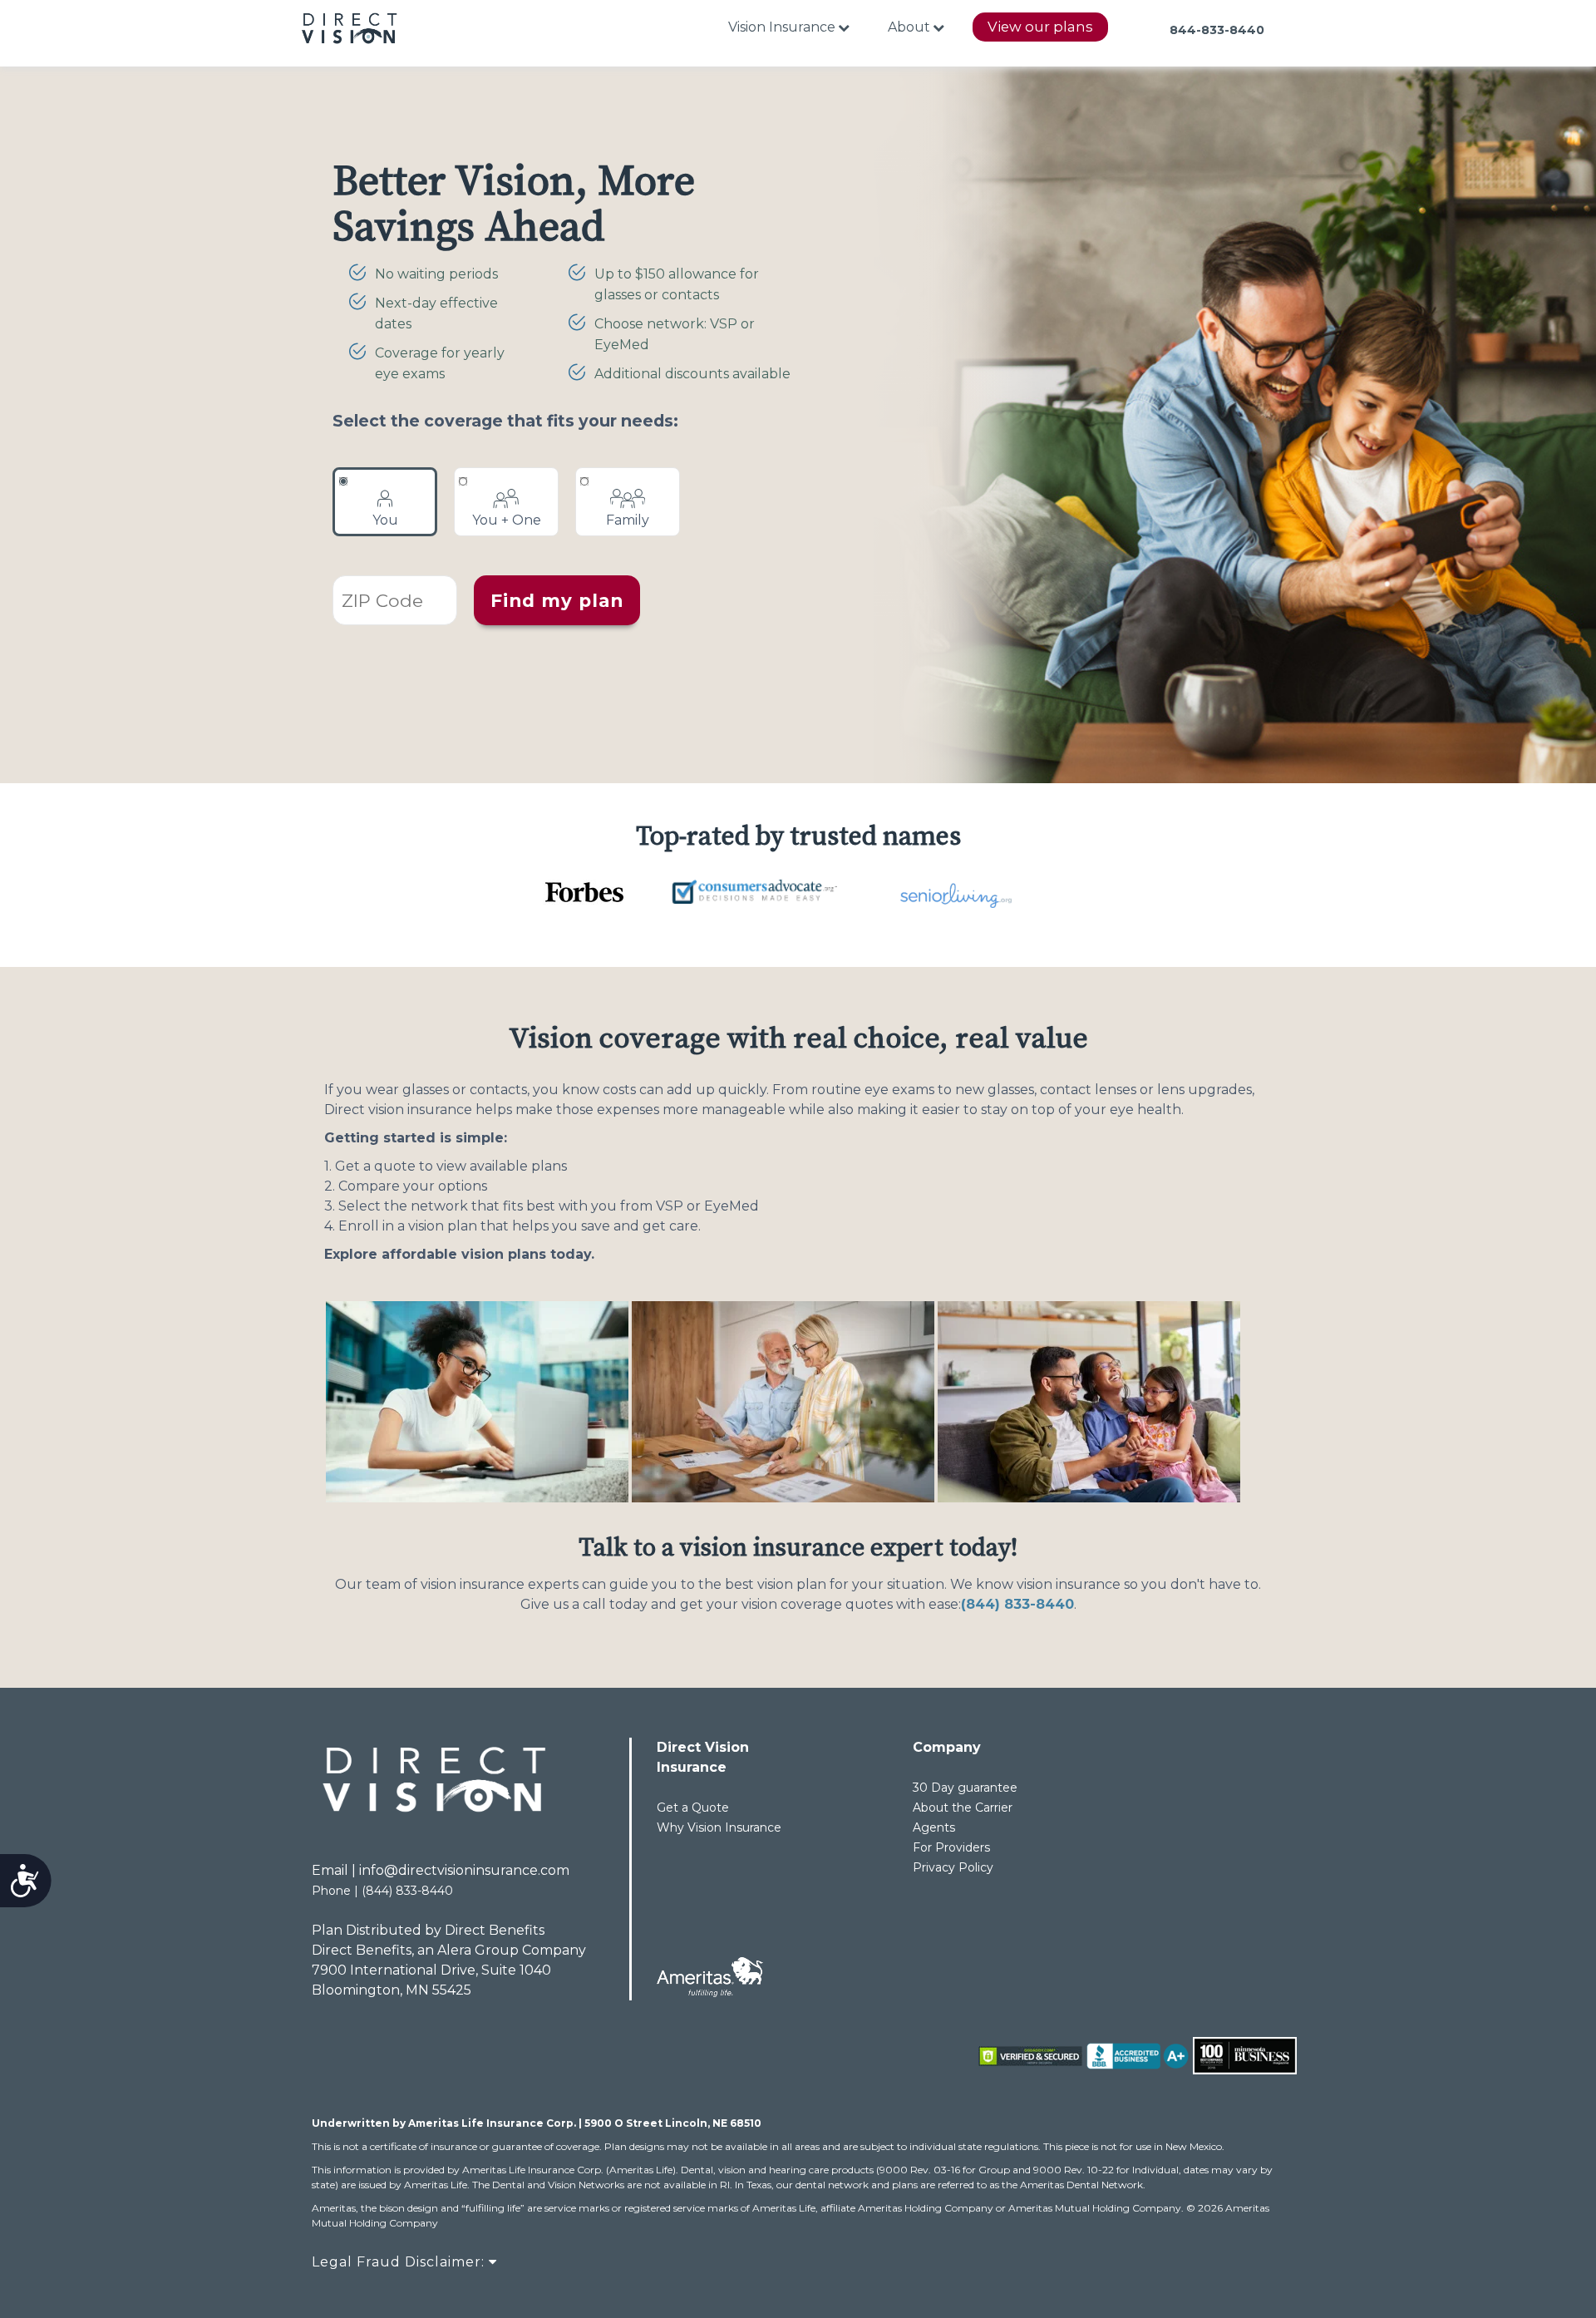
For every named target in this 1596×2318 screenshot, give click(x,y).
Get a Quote (693, 1808)
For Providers (951, 1847)
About (909, 27)
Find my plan (557, 600)
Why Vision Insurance (719, 1827)
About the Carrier (963, 1808)
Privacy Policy (953, 1867)
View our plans (1040, 27)
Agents (934, 1827)
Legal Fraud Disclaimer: (400, 2262)
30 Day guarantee (965, 1788)
